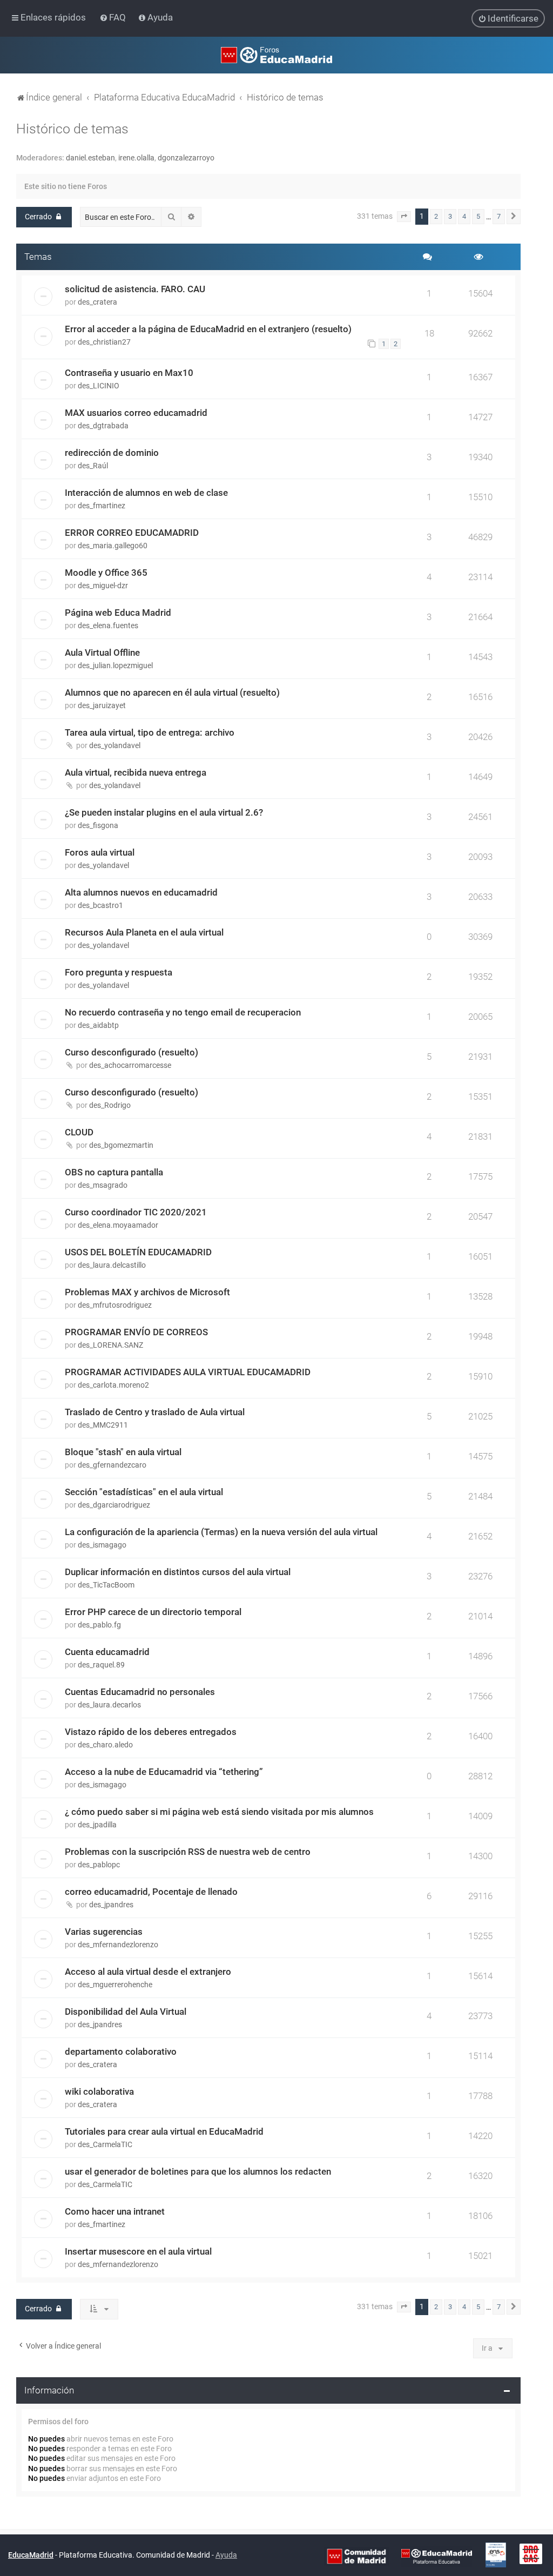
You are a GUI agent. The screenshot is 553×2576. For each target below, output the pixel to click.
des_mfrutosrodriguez (115, 1305)
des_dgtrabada (103, 426)
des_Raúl (93, 466)
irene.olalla (136, 158)
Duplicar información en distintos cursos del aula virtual (178, 1572)
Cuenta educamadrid (107, 1652)
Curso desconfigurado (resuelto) (131, 1052)
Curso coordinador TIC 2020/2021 (136, 1212)
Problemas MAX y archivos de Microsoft (147, 1292)
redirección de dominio (112, 453)
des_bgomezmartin (121, 1145)
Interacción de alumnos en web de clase (146, 493)
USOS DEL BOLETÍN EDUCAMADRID (138, 1252)
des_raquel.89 (101, 1665)
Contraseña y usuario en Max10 (129, 373)
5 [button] (478, 216)
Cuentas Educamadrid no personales (140, 1692)
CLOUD (79, 1132)
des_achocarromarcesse (130, 1065)
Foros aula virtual (100, 852)
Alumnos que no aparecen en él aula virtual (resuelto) (172, 692)
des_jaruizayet (102, 705)
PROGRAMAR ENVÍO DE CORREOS (136, 1332)
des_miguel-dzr (103, 586)
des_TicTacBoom (106, 1585)
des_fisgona (98, 825)
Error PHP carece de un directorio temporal (153, 1612)
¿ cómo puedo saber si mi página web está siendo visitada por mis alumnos (219, 1812)
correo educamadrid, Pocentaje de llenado (151, 1892)
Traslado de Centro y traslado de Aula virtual (155, 1412)
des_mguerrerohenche (115, 1985)
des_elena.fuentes (108, 625)
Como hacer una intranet (115, 2211)
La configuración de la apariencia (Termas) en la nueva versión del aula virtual (221, 1532)
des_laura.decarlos (109, 1705)
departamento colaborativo (121, 2052)
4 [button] (464, 216)
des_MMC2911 (103, 1425)
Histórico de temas (72, 129)
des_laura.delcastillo (112, 1265)
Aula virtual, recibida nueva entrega (136, 772)
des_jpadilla (97, 1825)
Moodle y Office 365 (106, 573)
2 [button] (436, 216)
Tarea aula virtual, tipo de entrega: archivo (150, 732)
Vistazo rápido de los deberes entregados (151, 1732)
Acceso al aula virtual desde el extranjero (148, 1972)
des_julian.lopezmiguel (115, 665)
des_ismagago (102, 1545)
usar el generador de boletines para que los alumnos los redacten (198, 2171)
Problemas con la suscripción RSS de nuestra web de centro (188, 1852)
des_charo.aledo (105, 1745)
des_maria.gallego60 (113, 546)
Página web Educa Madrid (118, 613)
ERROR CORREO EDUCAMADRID (132, 533)
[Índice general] (276, 55)
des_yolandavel (115, 745)
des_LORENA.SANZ (110, 1345)
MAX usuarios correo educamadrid (136, 413)
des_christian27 (104, 342)
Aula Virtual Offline (102, 653)
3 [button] (450, 216)
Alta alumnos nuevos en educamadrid (141, 892)
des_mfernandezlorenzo (118, 1945)
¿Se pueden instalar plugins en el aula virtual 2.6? (164, 812)
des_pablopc (99, 1865)
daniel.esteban (90, 158)
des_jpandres (111, 1905)
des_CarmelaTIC (105, 2144)
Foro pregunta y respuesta (119, 972)
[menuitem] (114, 17)
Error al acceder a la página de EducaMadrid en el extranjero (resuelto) (208, 329)
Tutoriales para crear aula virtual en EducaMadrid (164, 2131)
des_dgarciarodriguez (114, 1505)
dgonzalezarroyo (186, 158)
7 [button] (499, 216)
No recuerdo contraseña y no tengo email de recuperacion (183, 1012)
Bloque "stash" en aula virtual (123, 1452)
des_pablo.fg (99, 1625)
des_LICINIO (99, 386)
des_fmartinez (102, 506)
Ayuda (226, 2555)
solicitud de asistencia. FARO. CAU (135, 289)
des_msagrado (103, 1185)
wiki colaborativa (99, 2091)
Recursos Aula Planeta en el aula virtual (144, 932)
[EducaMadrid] (437, 2555)
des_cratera (97, 302)
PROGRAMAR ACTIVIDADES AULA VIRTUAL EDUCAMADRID (188, 1372)
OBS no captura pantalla (114, 1172)
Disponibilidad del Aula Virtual (126, 2012)
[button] (404, 217)
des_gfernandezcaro (112, 1465)
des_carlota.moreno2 (113, 1385)
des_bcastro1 (100, 905)
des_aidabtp (98, 1025)
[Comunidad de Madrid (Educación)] (356, 2555)
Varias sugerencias (104, 1932)
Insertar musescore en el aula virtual (138, 2251)
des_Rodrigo (110, 1105)
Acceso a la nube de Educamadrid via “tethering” (164, 1772)
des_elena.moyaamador (118, 1225)
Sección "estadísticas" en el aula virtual (144, 1492)
